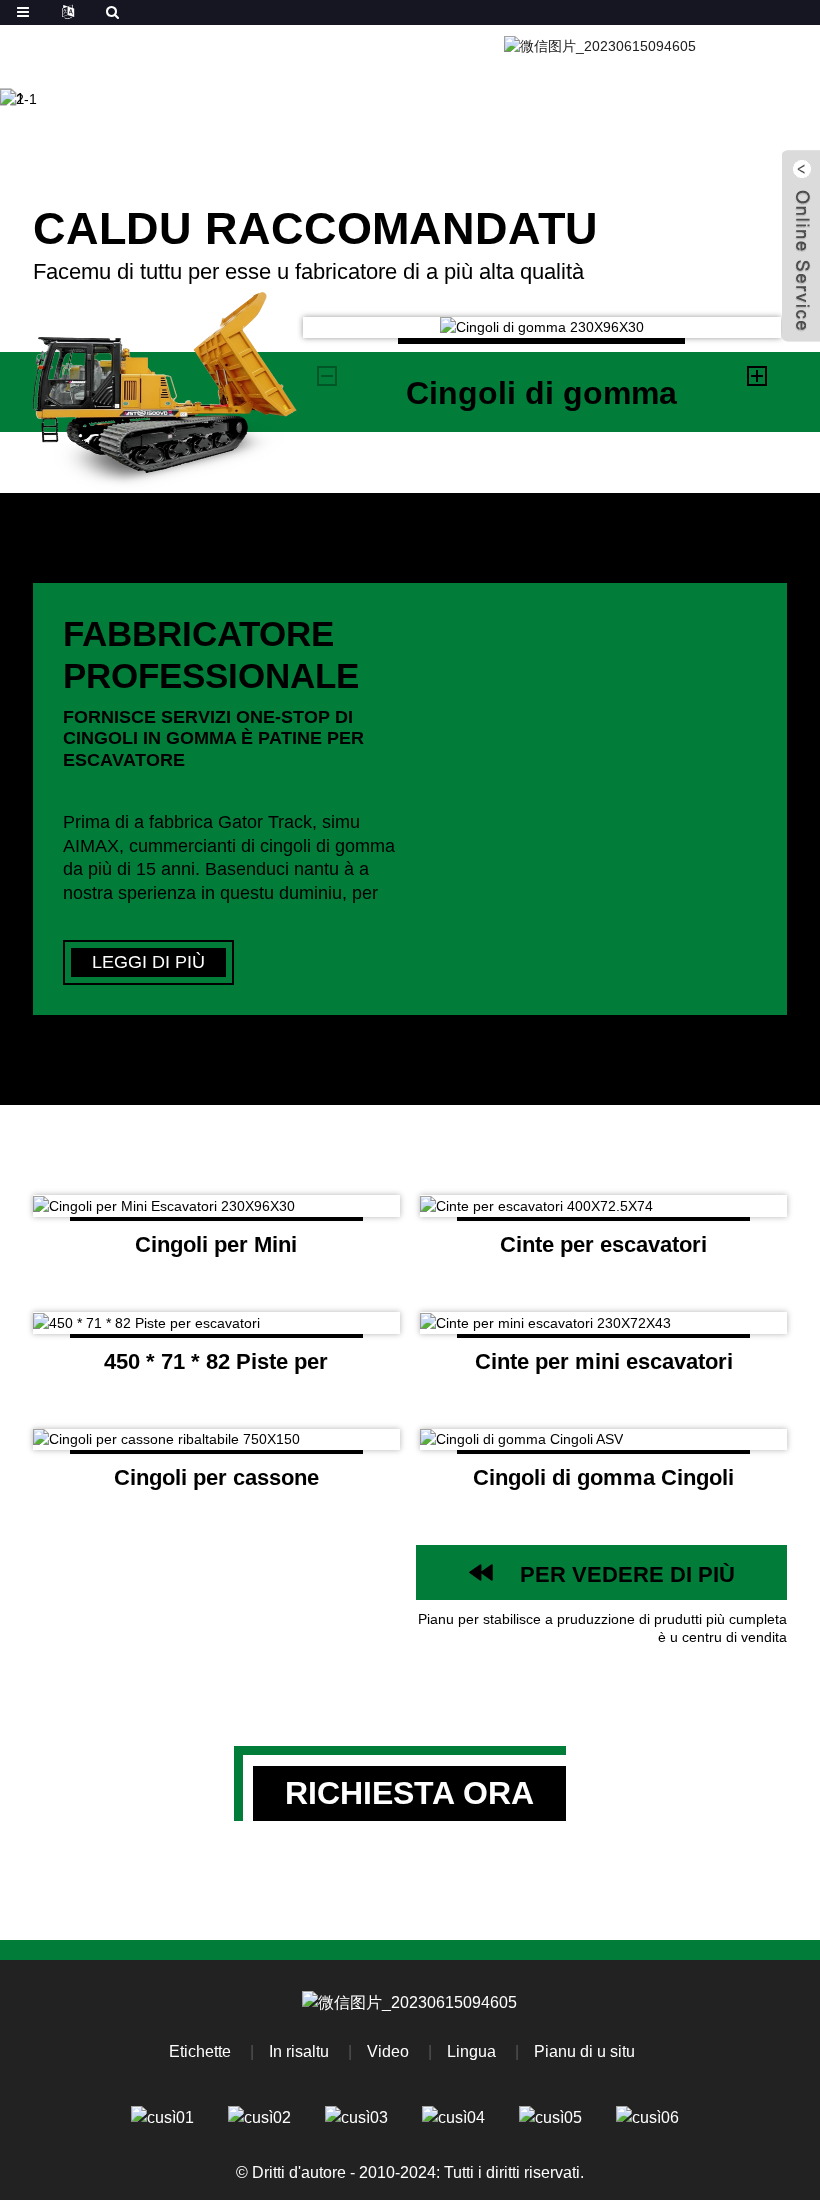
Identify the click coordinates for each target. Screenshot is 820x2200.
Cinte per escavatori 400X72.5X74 (603, 1252)
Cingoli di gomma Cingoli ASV (603, 1485)
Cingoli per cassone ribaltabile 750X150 (216, 1485)
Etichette (200, 2051)
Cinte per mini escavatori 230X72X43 (604, 1369)
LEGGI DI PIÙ (148, 962)
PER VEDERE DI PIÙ (627, 1574)
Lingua (471, 2051)
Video (388, 2051)
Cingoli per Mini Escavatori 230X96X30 (216, 1252)
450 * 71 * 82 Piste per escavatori (216, 1369)
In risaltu (299, 2051)
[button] (72, 98)
